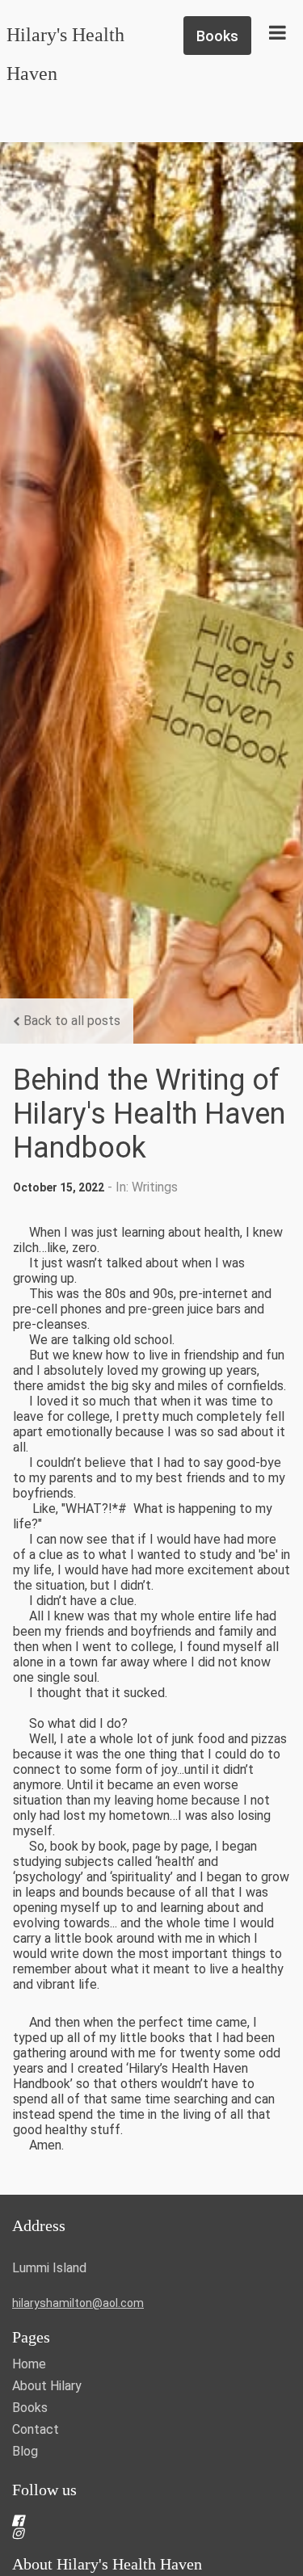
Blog (25, 2451)
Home (29, 2364)
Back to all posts (72, 1021)
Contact (36, 2429)
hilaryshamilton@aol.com (78, 2303)
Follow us (44, 2490)
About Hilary (47, 2386)
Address (39, 2225)
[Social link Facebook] (132, 2520)
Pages (31, 2337)
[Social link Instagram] (132, 2533)
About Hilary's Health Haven (107, 2564)
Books (30, 2408)
